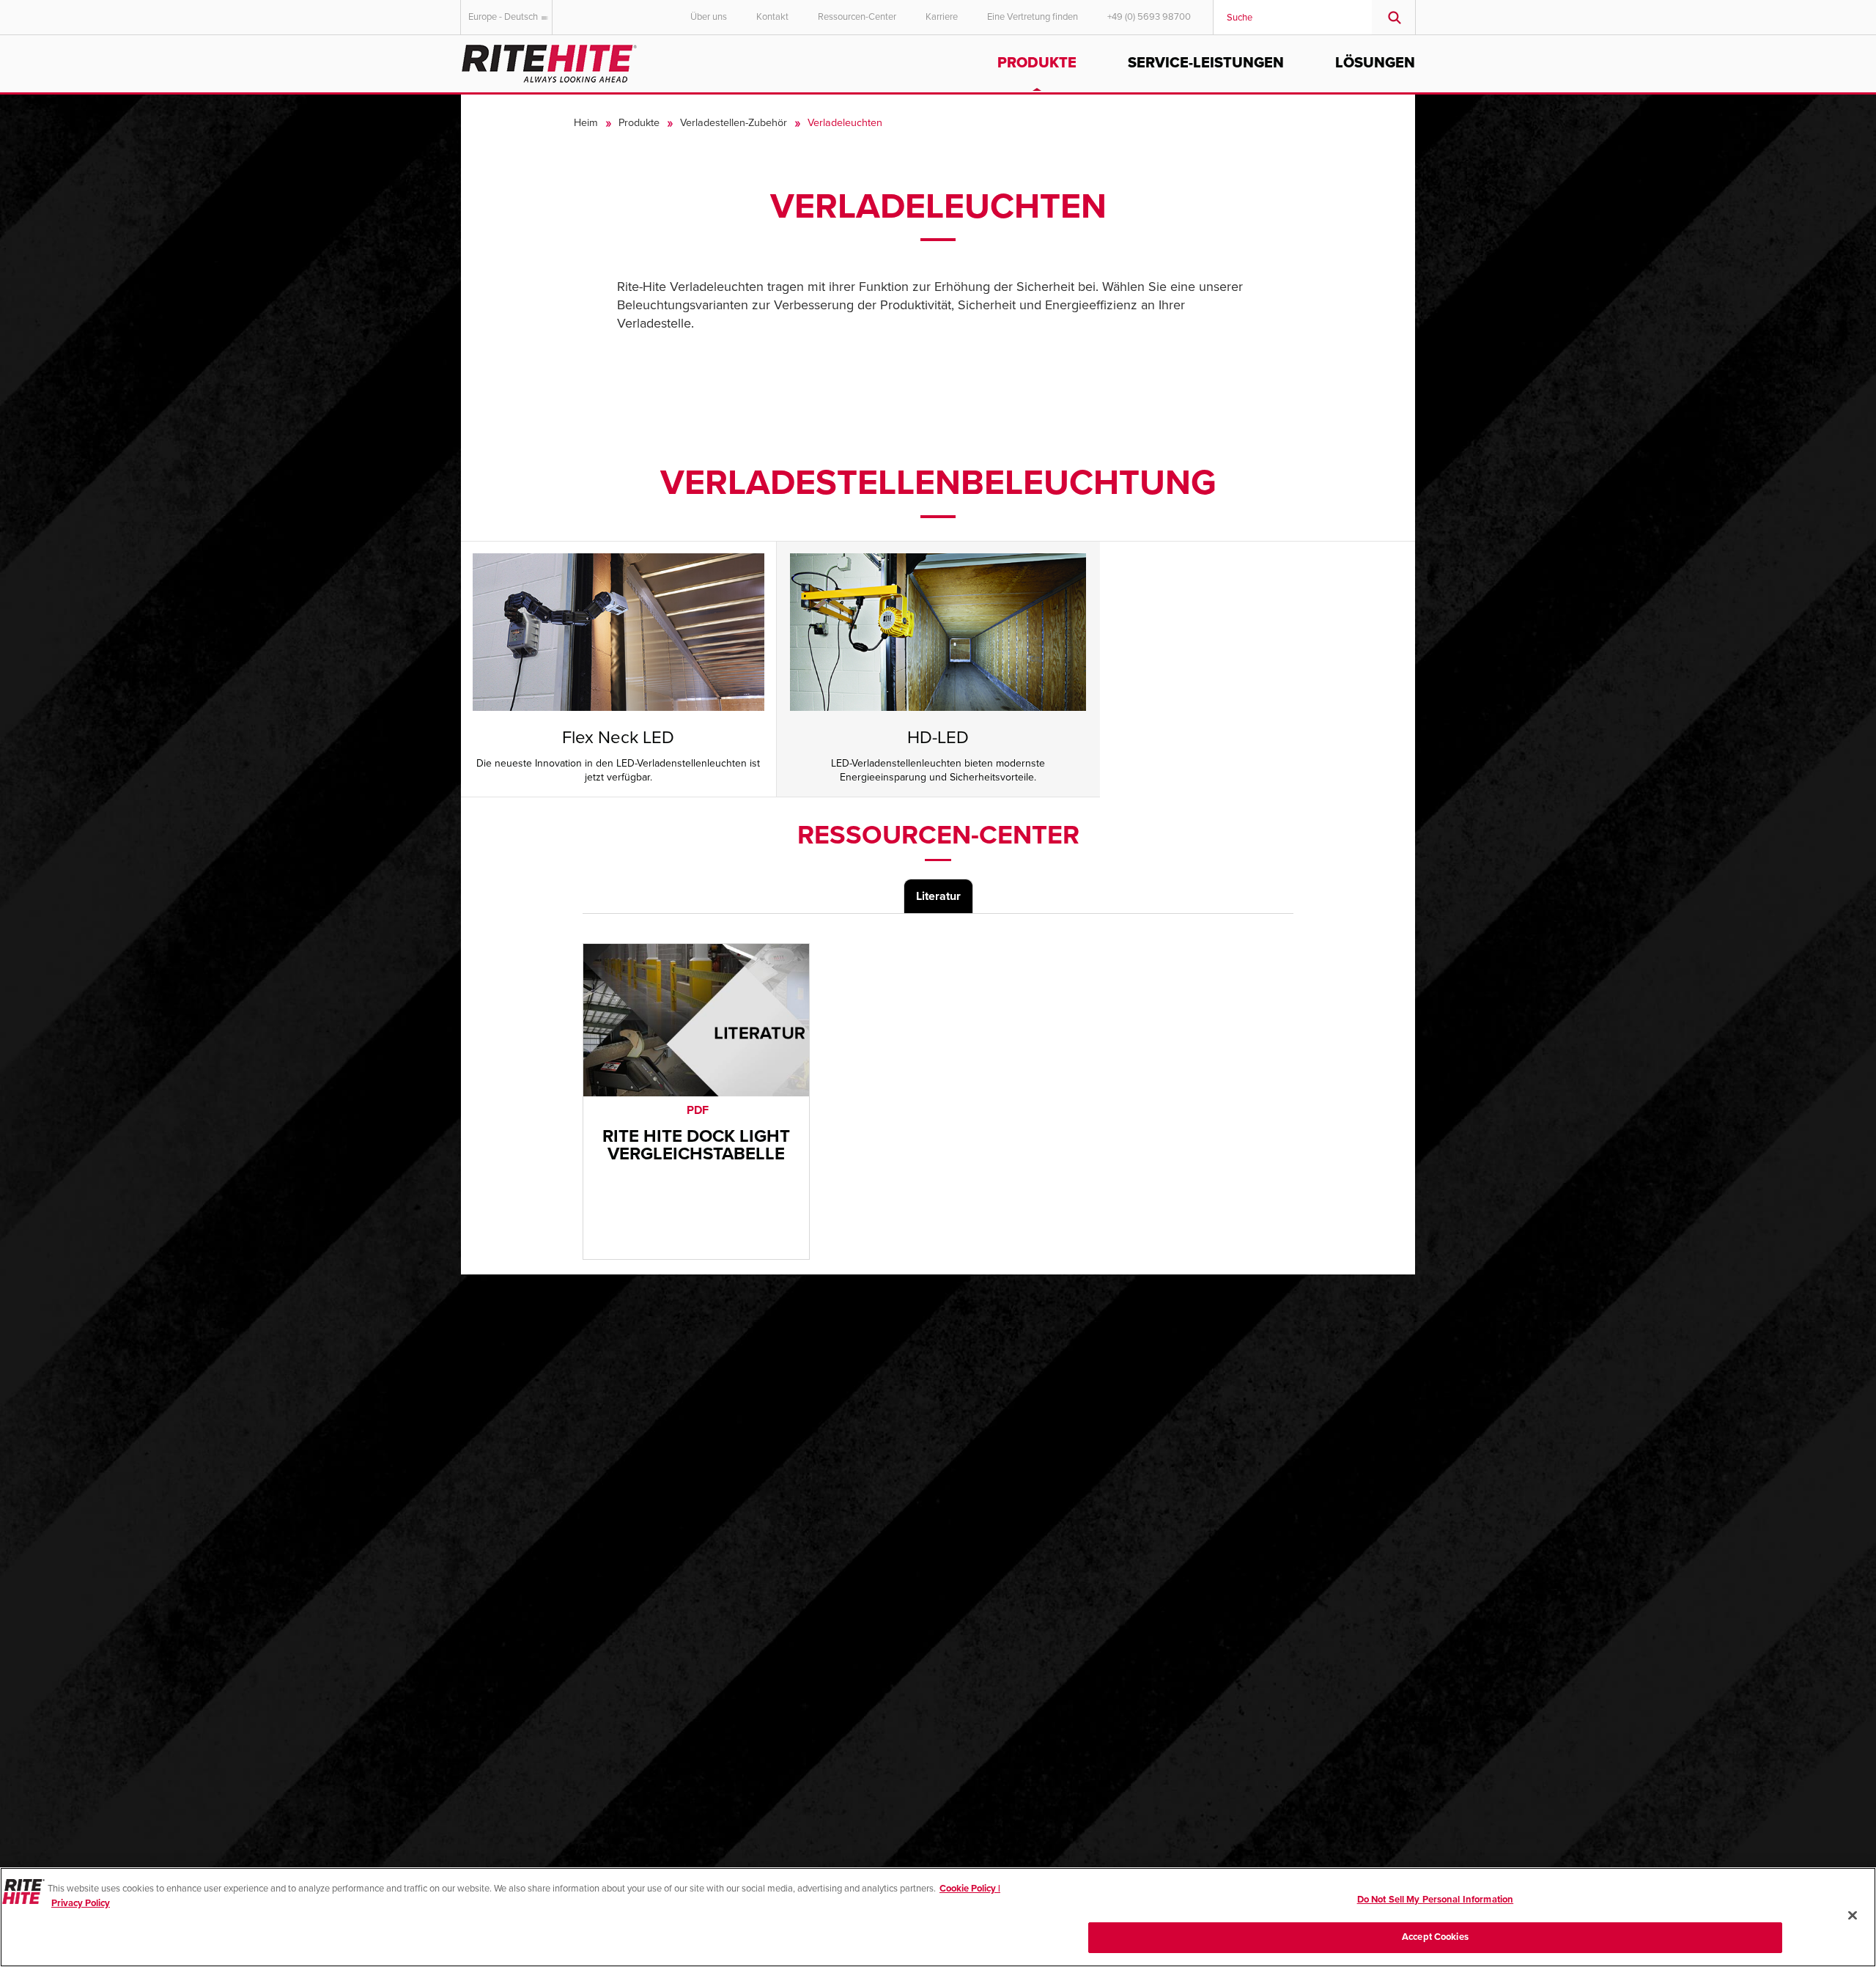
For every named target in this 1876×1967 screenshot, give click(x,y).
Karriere (942, 17)
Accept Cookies (1435, 1936)
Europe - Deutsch (503, 17)
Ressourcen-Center (857, 17)
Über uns (709, 17)
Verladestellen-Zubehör (734, 123)
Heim (586, 123)
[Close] (1853, 1915)
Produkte (1037, 63)
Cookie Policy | (970, 1889)
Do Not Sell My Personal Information (1436, 1900)
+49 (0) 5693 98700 (1149, 17)
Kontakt (772, 17)
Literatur (938, 896)
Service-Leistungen (1206, 63)
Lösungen (1375, 63)
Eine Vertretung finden (1033, 17)
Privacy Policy (81, 1903)
